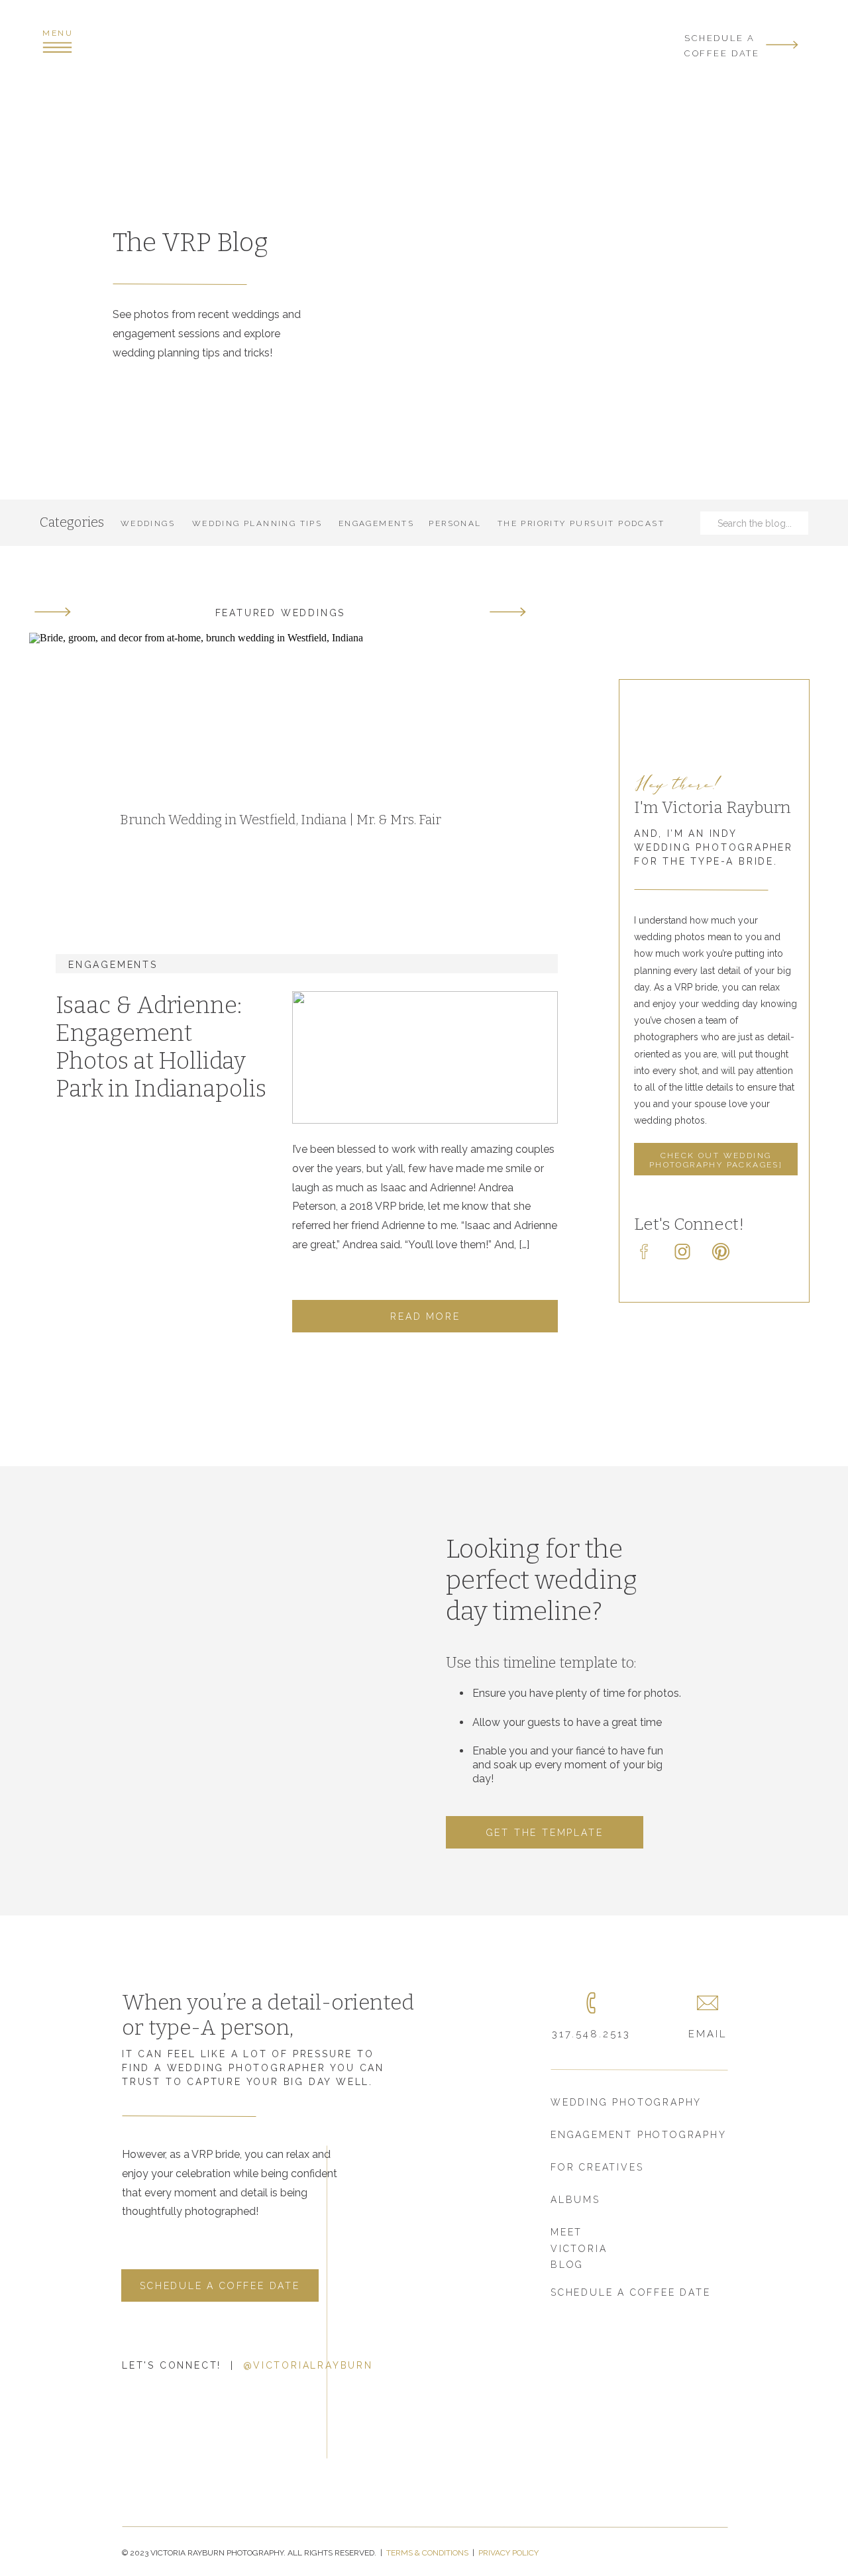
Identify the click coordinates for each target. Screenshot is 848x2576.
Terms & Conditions (428, 2553)
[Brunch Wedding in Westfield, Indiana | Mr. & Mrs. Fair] (280, 758)
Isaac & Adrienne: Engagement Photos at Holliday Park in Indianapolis (161, 1047)
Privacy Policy (508, 2553)
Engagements (113, 965)
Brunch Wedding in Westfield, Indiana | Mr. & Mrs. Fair (281, 820)
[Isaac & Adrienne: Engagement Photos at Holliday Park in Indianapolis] (425, 1057)
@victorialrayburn (308, 2365)
